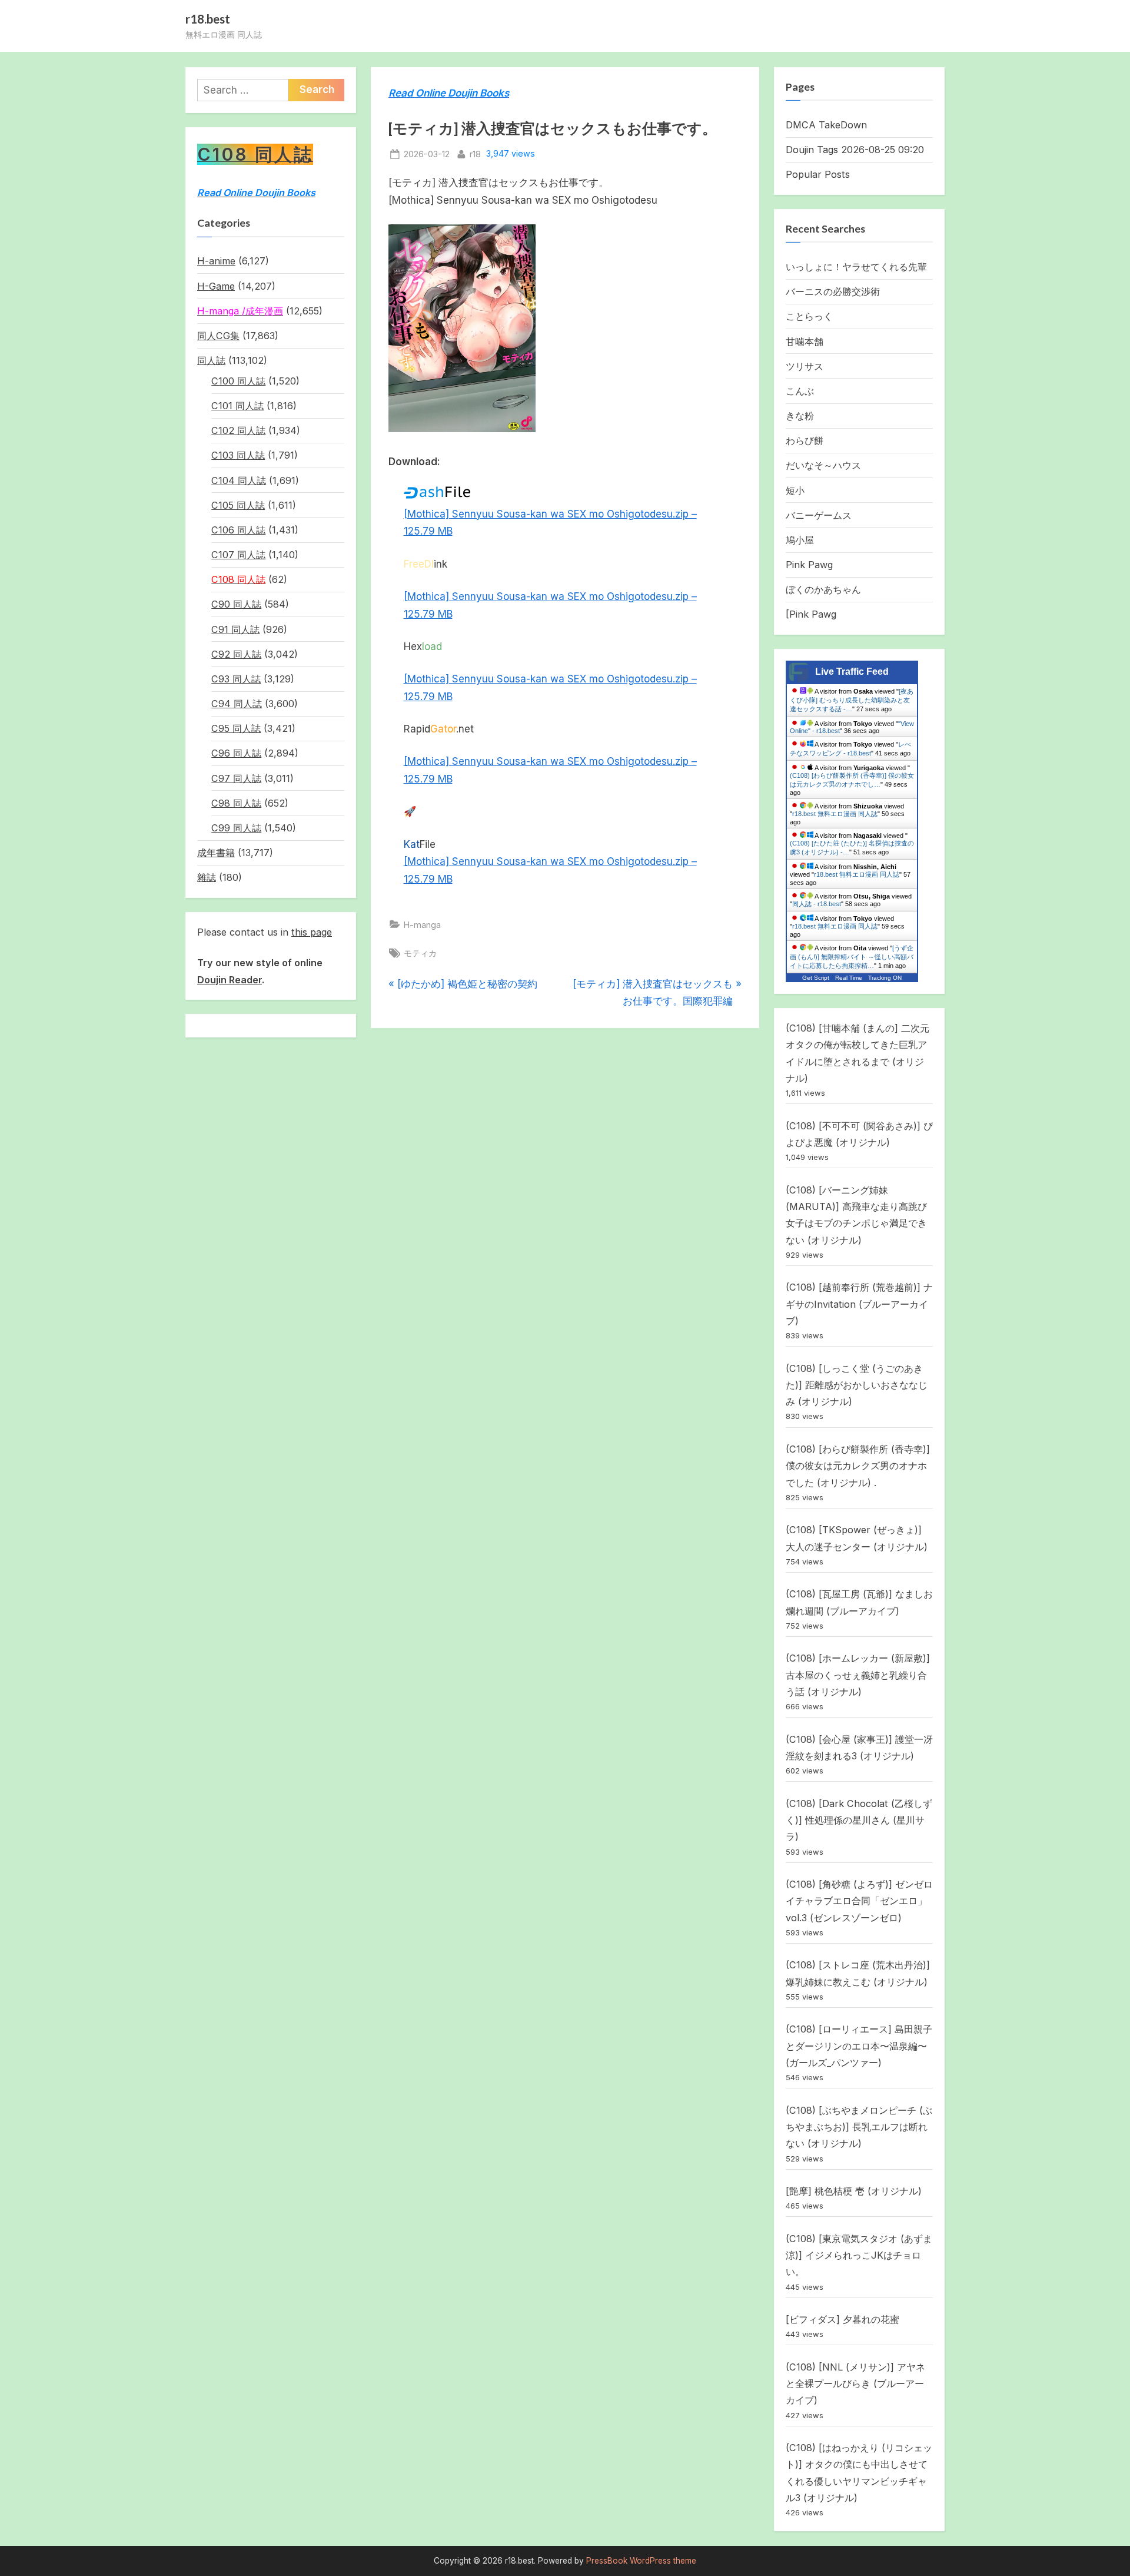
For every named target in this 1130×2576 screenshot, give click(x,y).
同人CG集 (218, 336)
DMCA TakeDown (826, 125)
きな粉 (800, 416)
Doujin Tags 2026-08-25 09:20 (855, 150)
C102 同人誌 (238, 430)
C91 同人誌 (235, 629)
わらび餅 (805, 440)
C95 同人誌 (236, 728)
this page (312, 932)
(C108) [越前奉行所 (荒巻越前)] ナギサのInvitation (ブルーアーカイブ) (859, 1304)
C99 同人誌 (236, 828)
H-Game (216, 286)
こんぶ (800, 391)
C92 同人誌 (236, 654)
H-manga (422, 925)
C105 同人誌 (238, 505)
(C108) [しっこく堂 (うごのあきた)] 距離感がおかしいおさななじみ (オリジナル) (857, 1385)
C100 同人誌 (238, 381)
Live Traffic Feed (852, 672)
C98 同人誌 (236, 803)
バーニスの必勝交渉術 (833, 291)
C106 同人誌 (238, 530)
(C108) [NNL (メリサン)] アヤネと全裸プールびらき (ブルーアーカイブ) (855, 2384)
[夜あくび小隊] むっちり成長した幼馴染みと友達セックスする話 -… (852, 700)
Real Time (849, 978)
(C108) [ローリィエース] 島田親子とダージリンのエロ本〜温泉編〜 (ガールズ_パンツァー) (859, 2046)
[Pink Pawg (811, 614)
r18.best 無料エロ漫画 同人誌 (835, 814)
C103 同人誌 (238, 455)
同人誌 (211, 360)
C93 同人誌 (236, 679)
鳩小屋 (800, 540)
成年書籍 (216, 853)
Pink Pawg (809, 565)
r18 (475, 154)
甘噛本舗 (805, 342)
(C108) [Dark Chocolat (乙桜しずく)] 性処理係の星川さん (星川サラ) (859, 1820)
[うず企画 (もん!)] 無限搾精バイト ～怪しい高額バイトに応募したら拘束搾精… (852, 950)
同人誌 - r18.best (817, 904)
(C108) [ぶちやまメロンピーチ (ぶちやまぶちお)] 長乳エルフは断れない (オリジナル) (859, 2127)
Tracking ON (885, 978)
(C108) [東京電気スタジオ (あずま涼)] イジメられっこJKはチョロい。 (859, 2255)
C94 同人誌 (237, 704)
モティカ (420, 953)
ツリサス (805, 366)
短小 (795, 490)
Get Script (816, 978)
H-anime (216, 261)
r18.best (208, 19)
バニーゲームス (819, 515)
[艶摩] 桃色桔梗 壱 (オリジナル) (854, 2191)
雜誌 (207, 877)
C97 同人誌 (236, 778)
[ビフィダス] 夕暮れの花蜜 (842, 2319)
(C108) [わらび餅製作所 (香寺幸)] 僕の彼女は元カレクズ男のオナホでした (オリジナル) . (858, 1466)
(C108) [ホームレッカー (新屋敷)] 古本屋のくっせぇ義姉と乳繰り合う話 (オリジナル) (858, 1675)
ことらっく (809, 316)
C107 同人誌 (238, 555)
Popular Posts (818, 174)
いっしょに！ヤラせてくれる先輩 (856, 267)
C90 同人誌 (236, 604)
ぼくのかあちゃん (823, 589)
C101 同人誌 (237, 406)
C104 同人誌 (239, 480)
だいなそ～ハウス (823, 465)
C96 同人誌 (236, 753)
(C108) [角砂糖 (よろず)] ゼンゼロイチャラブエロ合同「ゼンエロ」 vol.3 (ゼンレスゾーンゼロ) (859, 1901)
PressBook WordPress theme (641, 2561)
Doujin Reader (230, 980)
